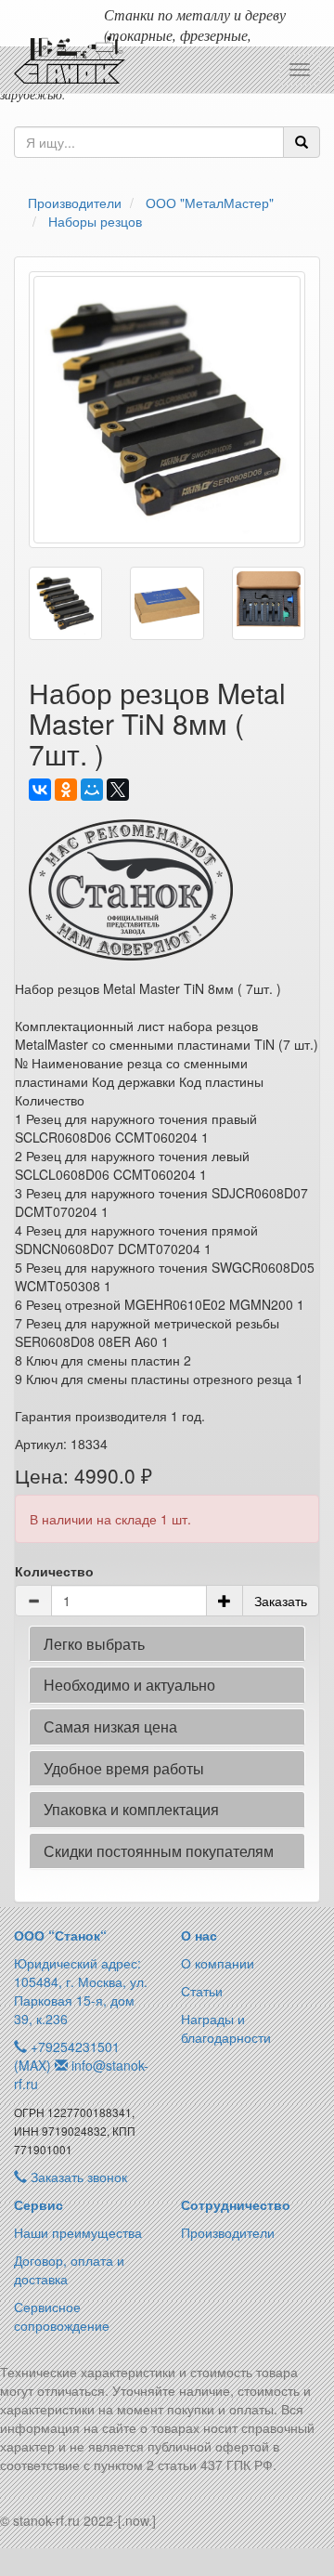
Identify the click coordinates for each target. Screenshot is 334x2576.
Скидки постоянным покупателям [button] (159, 1851)
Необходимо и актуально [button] (129, 1685)
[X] (118, 790)
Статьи (202, 1991)
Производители (228, 2232)
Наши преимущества (78, 2232)
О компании (218, 1963)
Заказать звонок (77, 2177)
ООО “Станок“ (60, 1935)
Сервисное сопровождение (62, 2316)
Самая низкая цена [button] (110, 1726)
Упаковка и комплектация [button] (131, 1809)
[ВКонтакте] (40, 790)
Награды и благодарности (226, 2028)
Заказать (281, 1601)
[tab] (167, 1644)
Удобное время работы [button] (124, 1768)
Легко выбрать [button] (94, 1644)
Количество (54, 1571)
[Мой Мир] (92, 790)
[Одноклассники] (66, 790)
